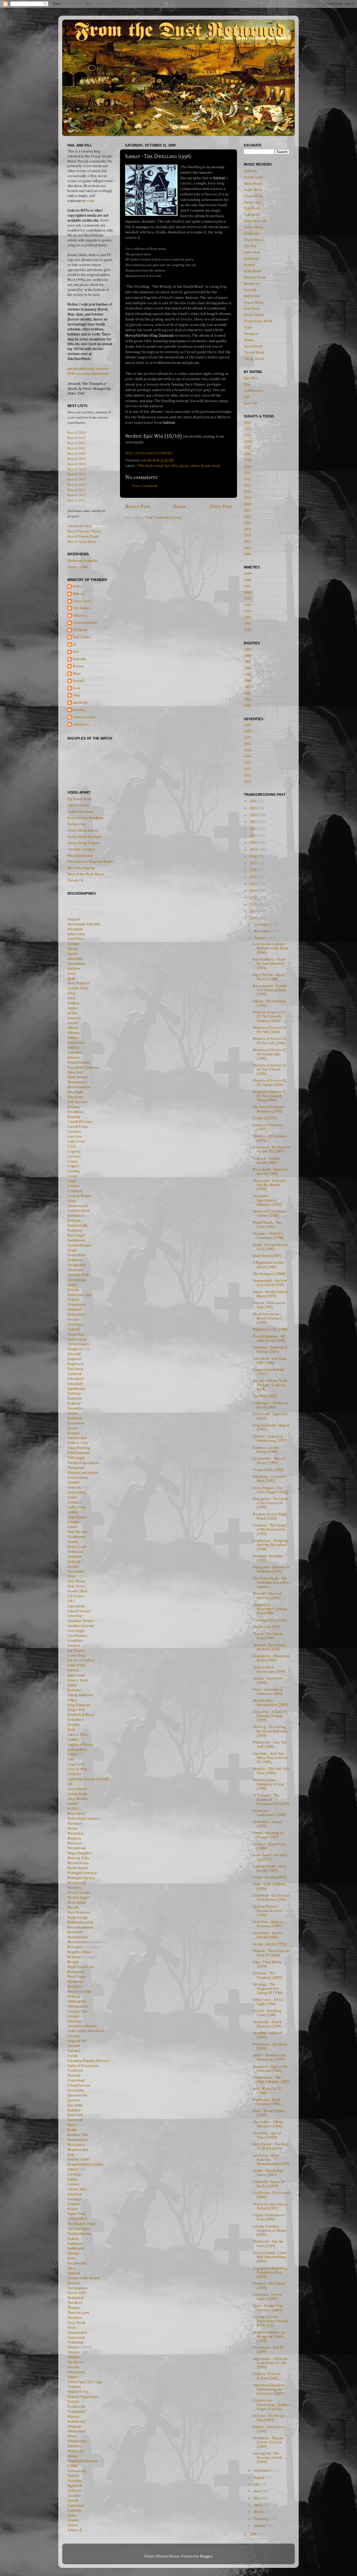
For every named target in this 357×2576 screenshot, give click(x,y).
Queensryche (77, 2095)
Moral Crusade (79, 1893)
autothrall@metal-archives (88, 369)
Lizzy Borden (78, 1799)
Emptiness (76, 1364)
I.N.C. (72, 1601)
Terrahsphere (78, 2288)
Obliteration (77, 2002)
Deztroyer (75, 1324)
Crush (72, 1181)
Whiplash (74, 2427)
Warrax (73, 2417)
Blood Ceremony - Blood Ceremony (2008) (268, 1318)
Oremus (74, 2036)
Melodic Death (255, 278)
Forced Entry (78, 1478)
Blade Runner (78, 1077)
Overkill (73, 2046)
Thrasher (74, 2318)
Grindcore (252, 234)
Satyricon (75, 2194)
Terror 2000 (77, 2293)
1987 (247, 662)
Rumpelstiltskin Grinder (86, 2164)
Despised (74, 1310)
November (263, 931)
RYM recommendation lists (88, 374)
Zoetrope (75, 2511)
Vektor (73, 2377)
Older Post (221, 507)
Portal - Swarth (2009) (270, 1878)
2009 (247, 498)
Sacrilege (75, 2174)
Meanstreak (77, 1848)
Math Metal (252, 271)
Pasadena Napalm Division (88, 2061)
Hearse (73, 1542)
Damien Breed (79, 1211)
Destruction (76, 1315)
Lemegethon (77, 1750)
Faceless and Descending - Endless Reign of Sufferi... (271, 2405)
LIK (70, 1784)
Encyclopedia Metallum (85, 818)
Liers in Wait (77, 1769)
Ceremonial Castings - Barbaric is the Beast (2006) (270, 948)
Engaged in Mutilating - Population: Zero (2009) (271, 2273)
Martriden (75, 1834)
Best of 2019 (77, 459)
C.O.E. (72, 1147)
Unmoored (76, 2338)
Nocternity (76, 1972)
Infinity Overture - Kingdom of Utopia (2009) (270, 2231)
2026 (254, 801)
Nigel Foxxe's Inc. (81, 1967)
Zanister (74, 2496)
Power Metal (254, 315)
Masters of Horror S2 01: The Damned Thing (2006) (269, 1096)
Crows (72, 1176)
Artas (71, 993)
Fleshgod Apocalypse (84, 1463)
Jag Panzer (76, 1651)
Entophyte (75, 1384)
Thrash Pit (75, 881)
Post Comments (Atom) (163, 518)
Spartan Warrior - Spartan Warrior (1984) (267, 1911)
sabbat (194, 466)
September (263, 2471)
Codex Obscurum (80, 812)
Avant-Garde (254, 177)
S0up (76, 695)
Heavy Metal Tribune (84, 843)
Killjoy (72, 1700)
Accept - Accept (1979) (269, 1944)
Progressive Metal (258, 321)
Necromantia (78, 1937)
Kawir (72, 1685)
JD (74, 645)
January (260, 2526)
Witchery (74, 2446)
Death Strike (77, 1255)
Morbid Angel (78, 1898)
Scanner (74, 2204)
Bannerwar (76, 1043)
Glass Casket (77, 1492)
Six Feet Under (79, 2229)
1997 (247, 587)
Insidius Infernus (81, 1626)
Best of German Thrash (84, 531)
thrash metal (211, 466)
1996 (140, 466)
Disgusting (76, 1334)
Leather (73, 1740)
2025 (254, 808)
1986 (247, 668)
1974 (247, 757)
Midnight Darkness (82, 1873)
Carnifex (74, 1132)
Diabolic (74, 1329)
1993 (247, 611)
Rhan (77, 674)
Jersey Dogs (77, 1656)
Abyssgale (75, 929)
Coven (72, 1162)
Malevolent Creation (83, 1819)
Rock (76, 688)
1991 (247, 624)
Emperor (74, 1359)
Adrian (73, 949)
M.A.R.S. (74, 1809)
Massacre (75, 1843)
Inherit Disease (79, 1611)
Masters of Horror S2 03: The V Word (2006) (269, 1070)
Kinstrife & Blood (81, 1715)
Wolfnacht (75, 2451)
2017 (247, 448)
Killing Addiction (80, 1695)
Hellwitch (74, 1557)
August (259, 2478)
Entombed (75, 1379)
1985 (247, 675)
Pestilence (75, 2071)
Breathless (75, 1112)
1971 (247, 776)
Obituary (74, 1997)
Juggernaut (76, 1675)
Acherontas (76, 934)
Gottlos (73, 1512)
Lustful (73, 1804)
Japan (184, 466)
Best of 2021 (77, 448)
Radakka (74, 2110)
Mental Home (78, 1863)
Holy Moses (77, 1581)
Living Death (77, 1794)
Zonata (73, 2520)
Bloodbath (75, 1092)
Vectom (73, 2367)
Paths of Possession (83, 2066)
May (258, 2498)
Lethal (72, 1754)
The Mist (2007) (265, 1396)
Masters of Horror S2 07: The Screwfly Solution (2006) (269, 1017)
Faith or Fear (78, 1443)
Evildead (74, 1403)
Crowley (74, 1171)
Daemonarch (77, 1206)
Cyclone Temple (79, 1196)
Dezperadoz (77, 1305)
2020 (247, 429)
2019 (247, 435)
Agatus (73, 954)
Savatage (74, 2199)
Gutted (72, 1527)
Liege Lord (76, 1764)
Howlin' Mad (77, 1591)
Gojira (72, 1497)
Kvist (71, 1730)
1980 (247, 706)
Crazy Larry (82, 601)
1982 (247, 694)
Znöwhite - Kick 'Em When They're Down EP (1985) (270, 1758)
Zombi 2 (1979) (264, 1118)
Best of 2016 (77, 474)
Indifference (254, 391)
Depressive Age (79, 1295)
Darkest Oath (77, 1226)
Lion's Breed (77, 1789)
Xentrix (73, 2476)
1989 (247, 650)
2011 (247, 486)
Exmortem (76, 1423)
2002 (247, 542)
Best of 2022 (77, 443)
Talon (72, 2268)
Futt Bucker (81, 608)
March (259, 2512)
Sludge (249, 340)
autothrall (80, 703)
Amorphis (75, 959)
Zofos (72, 2516)
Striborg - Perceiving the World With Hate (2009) (270, 1731)
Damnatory (76, 1216)
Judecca (73, 1670)
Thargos (74, 2308)
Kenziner (75, 1690)
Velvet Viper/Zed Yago (85, 2382)
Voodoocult (76, 2407)
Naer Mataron (79, 1913)
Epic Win (171, 466)
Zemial (73, 2501)
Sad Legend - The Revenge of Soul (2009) (267, 2458)
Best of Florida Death (83, 536)
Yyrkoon (74, 2491)
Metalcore (252, 284)
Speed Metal (253, 346)
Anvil (71, 974)
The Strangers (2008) (269, 1274)
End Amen (75, 1369)
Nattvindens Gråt (80, 1923)
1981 (247, 700)
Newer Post (138, 507)
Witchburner (77, 2441)
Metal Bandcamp (80, 856)
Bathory (74, 1048)
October (260, 938)
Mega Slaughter (80, 1853)
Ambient (250, 171)
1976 (247, 744)
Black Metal (253, 184)
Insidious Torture (81, 1621)
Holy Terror (77, 1586)
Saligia (73, 2179)
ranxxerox (81, 724)
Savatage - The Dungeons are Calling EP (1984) (268, 1989)
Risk (71, 2155)
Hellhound (75, 1552)
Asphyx (73, 1008)
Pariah (73, 2056)
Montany (74, 1888)
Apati (71, 979)
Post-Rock (252, 309)
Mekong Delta (78, 1858)
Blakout (78, 594)
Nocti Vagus (77, 1977)
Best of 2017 (77, 469)
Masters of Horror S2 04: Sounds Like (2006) (269, 1054)
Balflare (73, 1038)
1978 (247, 732)
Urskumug (76, 2342)
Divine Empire (79, 1344)
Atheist (73, 1028)
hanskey (79, 710)
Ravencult (75, 2120)
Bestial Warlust (79, 1063)
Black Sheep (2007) (267, 1256)
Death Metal (253, 190)
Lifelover (74, 1774)
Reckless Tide (78, 2135)
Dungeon (75, 1349)
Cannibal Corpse (80, 1122)
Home (180, 507)
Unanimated (77, 2333)
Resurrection (77, 2140)
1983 (247, 687)
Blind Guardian (79, 1087)
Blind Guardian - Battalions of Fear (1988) (269, 1784)
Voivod (73, 2402)
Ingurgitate (76, 1606)
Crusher (74, 1186)
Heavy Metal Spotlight (84, 837)
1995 (247, 599)
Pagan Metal (254, 303)
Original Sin (77, 2041)
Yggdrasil (75, 2486)
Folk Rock (251, 215)
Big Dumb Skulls (80, 799)
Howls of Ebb (78, 567)
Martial (249, 265)
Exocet (73, 1428)
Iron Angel (76, 1631)
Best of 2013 (77, 490)
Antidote (74, 969)
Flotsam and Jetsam (83, 1473)
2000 (247, 554)
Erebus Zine (77, 824)
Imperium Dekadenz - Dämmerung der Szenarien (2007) (270, 2389)
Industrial (251, 259)
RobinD (78, 681)
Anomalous (76, 964)
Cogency (74, 1152)
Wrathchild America (83, 2461)
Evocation (75, 1408)
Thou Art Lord (78, 2313)
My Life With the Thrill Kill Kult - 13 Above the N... (270, 1385)
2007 (247, 511)
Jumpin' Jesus (78, 1680)
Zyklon (73, 2525)
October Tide (77, 2011)
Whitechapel (77, 2431)
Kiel (76, 652)
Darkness (75, 1231)
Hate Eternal (77, 1532)
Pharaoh (74, 2076)
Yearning (74, 2481)
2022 (254, 829)
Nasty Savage (78, 1918)
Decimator (76, 1270)
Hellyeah (74, 1562)
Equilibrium (76, 1389)
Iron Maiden (77, 1636)
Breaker (74, 1107)
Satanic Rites (77, 2189)
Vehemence (76, 2372)
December (262, 925)
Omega (73, 2016)
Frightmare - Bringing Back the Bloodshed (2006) (270, 1545)
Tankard (74, 2273)
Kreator (74, 1725)
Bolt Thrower (78, 1102)
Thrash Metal (254, 353)
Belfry (77, 587)
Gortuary (74, 1502)
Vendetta (74, 2387)
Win (247, 385)
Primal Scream (79, 2085)
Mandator (75, 1824)
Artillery (74, 1003)
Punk (248, 328)
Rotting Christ (78, 2160)
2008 (247, 504)
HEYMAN (80, 630)
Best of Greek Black (82, 542)
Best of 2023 (77, 438)
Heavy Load (77, 1547)
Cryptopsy (75, 1191)
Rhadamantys (78, 2150)
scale (91, 201)
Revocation (76, 2145)
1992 (247, 618)
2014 (247, 467)
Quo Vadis (75, 2105)
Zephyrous (76, 2506)
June (258, 2491)
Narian (78, 666)
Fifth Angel (76, 1458)
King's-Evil (76, 1710)
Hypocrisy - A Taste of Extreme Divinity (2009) (270, 1716)
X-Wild (72, 2466)
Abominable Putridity (84, 924)
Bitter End (75, 1073)
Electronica (253, 202)
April (258, 2505)
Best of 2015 (77, 479)
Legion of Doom (80, 1745)
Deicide (73, 1290)
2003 (247, 536)
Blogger (206, 2556)
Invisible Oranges (81, 849)
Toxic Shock (76, 2323)
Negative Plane (79, 1952)
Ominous (74, 2021)
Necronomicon (79, 1942)
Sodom (73, 2239)
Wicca (72, 2436)
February (261, 2519)
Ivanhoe (74, 1646)
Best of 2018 (77, 464)
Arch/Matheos (79, 983)
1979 (247, 725)
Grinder (73, 1522)
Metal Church (77, 1868)
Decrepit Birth (78, 1275)
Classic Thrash (78, 805)
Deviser (73, 1320)
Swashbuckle (77, 2263)
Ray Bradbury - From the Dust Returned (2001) (269, 964)
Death (72, 1250)
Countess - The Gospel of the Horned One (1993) (270, 1530)
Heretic (73, 1567)
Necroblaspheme (80, 1927)
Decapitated (76, 1265)
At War (73, 1013)
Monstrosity (77, 1883)
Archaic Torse (78, 988)
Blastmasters (77, 1082)
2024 (254, 815)
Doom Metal (253, 196)
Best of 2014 (77, 484)
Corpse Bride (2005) (268, 1470)
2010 (247, 492)
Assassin (74, 1018)
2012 (247, 479)
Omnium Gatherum (82, 2026)
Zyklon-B (74, 2530)
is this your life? (85, 717)
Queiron (74, 2100)
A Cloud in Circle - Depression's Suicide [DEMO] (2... (271, 2321)
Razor (72, 2125)
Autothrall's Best (79, 526)
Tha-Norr (75, 2303)
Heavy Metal (254, 240)
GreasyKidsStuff (85, 623)
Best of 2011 (77, 500)
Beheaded (75, 1053)
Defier (72, 1285)
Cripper (73, 1166)
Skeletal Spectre (79, 2234)
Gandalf (73, 1483)
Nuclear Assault (79, 1992)
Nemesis (74, 1957)
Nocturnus (76, 1982)
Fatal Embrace (79, 1453)
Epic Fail (250, 403)
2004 (247, 529)
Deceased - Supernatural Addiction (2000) (267, 1200)
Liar (71, 1759)
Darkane (74, 1221)
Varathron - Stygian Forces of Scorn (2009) (268, 2442)
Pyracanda (76, 2090)
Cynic (72, 1201)
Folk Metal (252, 208)
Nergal (73, 1962)
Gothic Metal (253, 227)
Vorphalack (76, 2412)
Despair (73, 1300)
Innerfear (75, 1616)
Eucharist (75, 1399)
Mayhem (74, 1839)
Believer (74, 1058)
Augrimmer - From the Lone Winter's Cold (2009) (270, 2363)
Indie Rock (252, 252)
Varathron (75, 2362)
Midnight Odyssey (81, 1878)
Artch (71, 998)
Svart (71, 2258)
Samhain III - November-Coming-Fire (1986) (271, 1609)
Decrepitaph (77, 1280)
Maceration (76, 1814)
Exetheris (75, 1418)
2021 (247, 423)
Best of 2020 (77, 453)
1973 (247, 763)
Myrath (73, 1908)
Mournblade (77, 1903)
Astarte (73, 1023)
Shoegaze (251, 334)
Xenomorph (77, 2471)
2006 (247, 517)
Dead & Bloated (79, 1245)
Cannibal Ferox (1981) (270, 1620)
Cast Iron (75, 1137)
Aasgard (74, 919)
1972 (247, 769)
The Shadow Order (82, 2224)
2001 (247, 548)
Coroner (74, 1157)
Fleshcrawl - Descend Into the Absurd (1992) (269, 1185)
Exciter (73, 1413)
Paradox (74, 2051)
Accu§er (74, 944)
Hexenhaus (76, 1571)
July (257, 2484)
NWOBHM (252, 296)
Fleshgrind (76, 1468)
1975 (247, 751)
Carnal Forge (78, 1127)
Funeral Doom (255, 221)
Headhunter (77, 1537)
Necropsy (75, 1947)
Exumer (74, 1433)
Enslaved (74, 1374)
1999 (247, 574)
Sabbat (73, 2169)
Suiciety (73, 2253)
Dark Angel (76, 1236)
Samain (73, 2184)
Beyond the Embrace (83, 1068)
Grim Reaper (77, 1517)
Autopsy (74, 1033)
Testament (75, 2298)
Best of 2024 (77, 432)
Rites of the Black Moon (86, 874)
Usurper (74, 2347)
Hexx (71, 1576)
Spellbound (76, 2248)
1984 (247, 681)
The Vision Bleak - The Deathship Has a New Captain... (271, 1583)
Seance (73, 2209)
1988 (247, 656)
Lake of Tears (78, 1735)
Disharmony (77, 1339)
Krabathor (75, 1720)
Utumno (74, 2357)
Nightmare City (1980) (270, 1329)
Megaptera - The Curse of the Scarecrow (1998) (270, 1503)
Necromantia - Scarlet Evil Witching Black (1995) (270, 990)
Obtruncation (78, 2006)
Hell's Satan (82, 637)
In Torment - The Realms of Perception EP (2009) (271, 1800)
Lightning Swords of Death (88, 1779)
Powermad (76, 2081)
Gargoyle (74, 1487)
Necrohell (75, 1932)
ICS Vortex (76, 1596)
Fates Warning (79, 1448)
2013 (247, 473)
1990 (247, 630)
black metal (154, 466)
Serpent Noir (77, 2219)
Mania (72, 1829)
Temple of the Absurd (84, 2278)
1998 (247, 580)
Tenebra (74, 2283)
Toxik (72, 2328)
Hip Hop (250, 246)
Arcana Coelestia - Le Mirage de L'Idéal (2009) (269, 2337)
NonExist (75, 1987)
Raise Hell (75, 2115)
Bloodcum (75, 1097)
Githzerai (80, 616)
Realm (72, 2130)
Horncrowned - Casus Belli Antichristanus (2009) (270, 2257)
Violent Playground (82, 2397)
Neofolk (250, 290)
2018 (247, 442)
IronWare (75, 1641)
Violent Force (78, 2392)
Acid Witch (75, 939)
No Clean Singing (81, 868)
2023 (254, 822)
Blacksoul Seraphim (82, 561)
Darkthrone (76, 1241)
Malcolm (79, 659)
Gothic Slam (76, 1507)
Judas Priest (76, 1665)
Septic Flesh (76, 2214)
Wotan (73, 2456)
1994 (247, 605)
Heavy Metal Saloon (83, 831)
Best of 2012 (77, 495)
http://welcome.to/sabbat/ (149, 453)
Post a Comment (145, 486)
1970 (247, 782)
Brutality (74, 1117)
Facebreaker (77, 1438)
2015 (247, 460)
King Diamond (79, 1705)
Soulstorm (75, 2244)
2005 (247, 523)
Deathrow (75, 1260)
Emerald (74, 1354)
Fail (247, 397)
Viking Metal (254, 359)
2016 (247, 454)
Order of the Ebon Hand (86, 2031)
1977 (247, 738)
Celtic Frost (76, 1142)
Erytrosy (74, 1394)
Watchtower (77, 2422)
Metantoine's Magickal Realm (90, 862)
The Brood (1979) (266, 1627)
